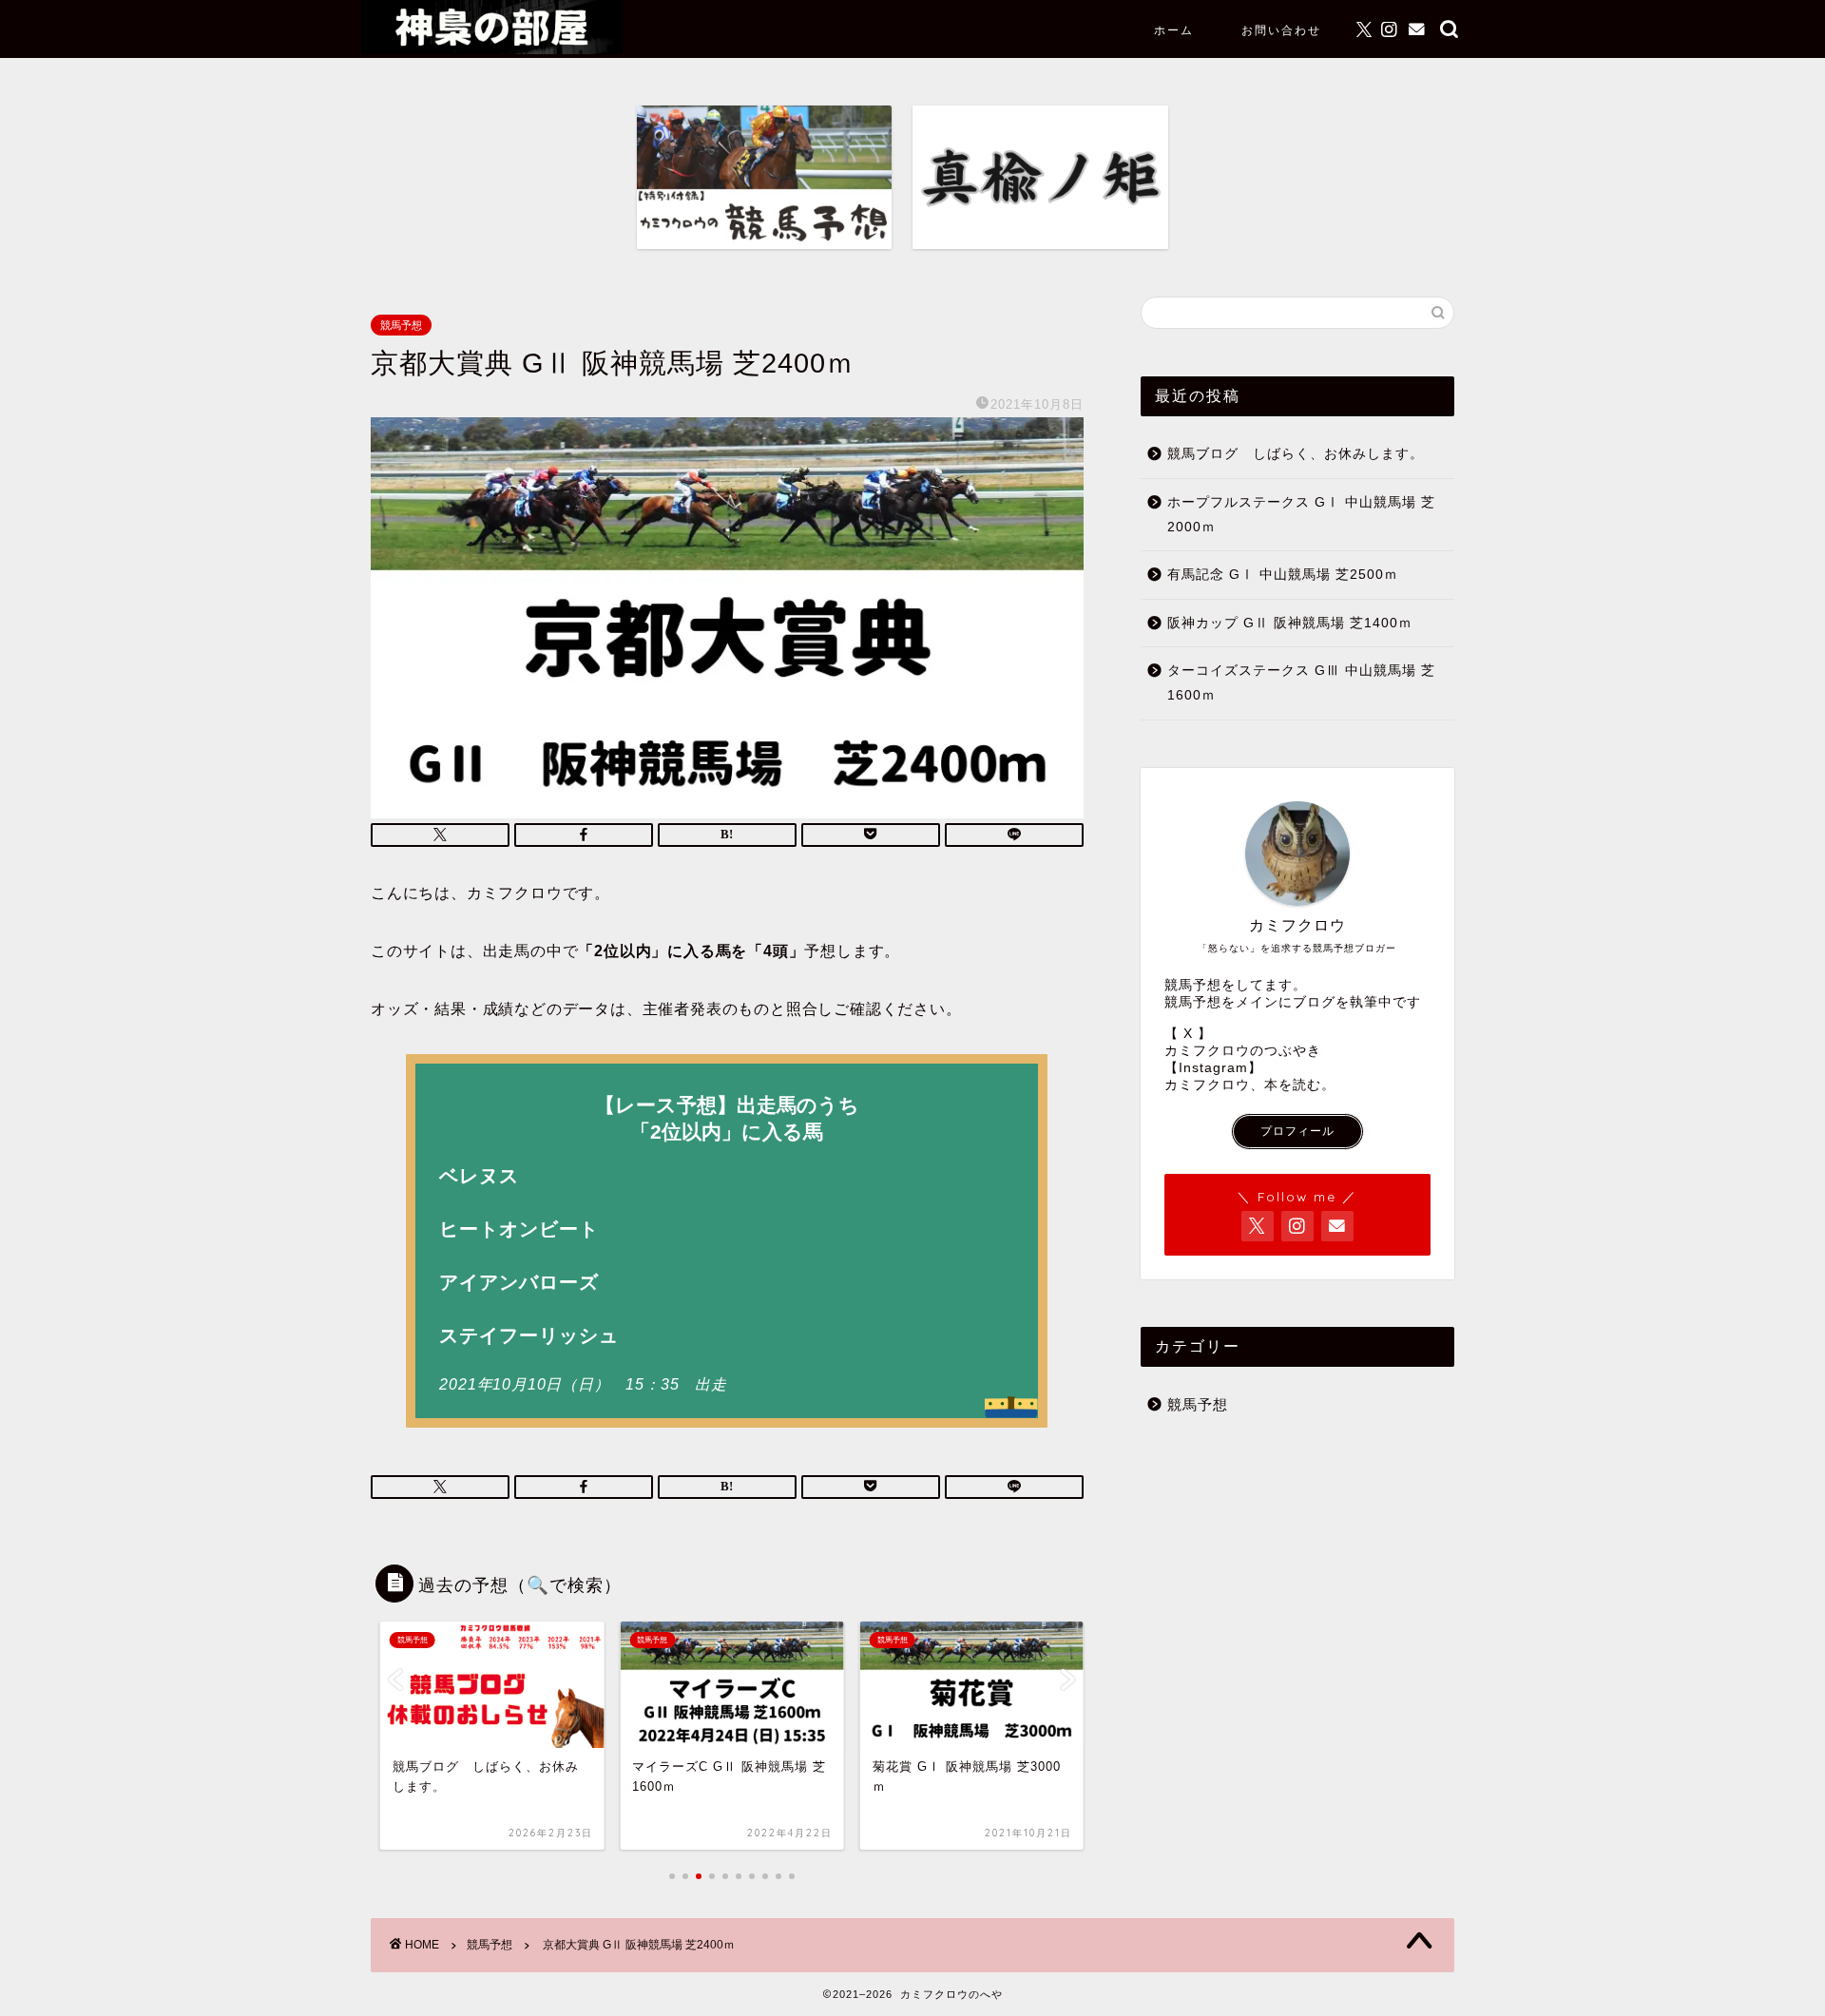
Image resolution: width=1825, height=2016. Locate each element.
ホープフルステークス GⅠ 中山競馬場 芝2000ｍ (1301, 515)
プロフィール (1297, 1131)
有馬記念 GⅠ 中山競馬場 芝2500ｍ (1283, 575)
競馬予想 (401, 325)
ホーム (1174, 30)
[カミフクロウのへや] (492, 49)
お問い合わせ (1281, 30)
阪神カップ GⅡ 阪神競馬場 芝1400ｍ (1290, 623)
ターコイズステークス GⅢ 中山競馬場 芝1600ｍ (1301, 683)
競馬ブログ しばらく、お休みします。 (1296, 454)
